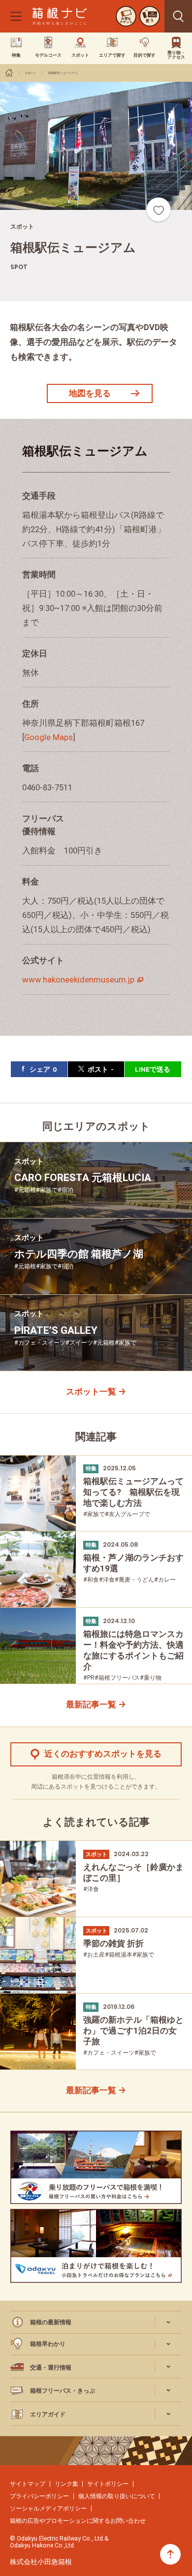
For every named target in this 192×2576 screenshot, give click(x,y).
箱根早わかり (48, 2344)
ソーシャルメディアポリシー (48, 2508)
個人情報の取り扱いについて (117, 2496)
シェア (43, 1069)
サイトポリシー (108, 2484)
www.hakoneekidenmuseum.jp (78, 980)
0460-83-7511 (47, 788)
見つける (178, 16)
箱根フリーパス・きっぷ (63, 2390)
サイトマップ (28, 2484)
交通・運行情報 (51, 2367)
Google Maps (48, 737)
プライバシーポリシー (39, 2496)
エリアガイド (48, 2414)
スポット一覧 (91, 1392)
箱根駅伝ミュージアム (63, 73)
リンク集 (66, 2484)
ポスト (101, 1069)
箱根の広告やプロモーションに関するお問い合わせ (78, 2521)
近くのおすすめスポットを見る (103, 1754)
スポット (31, 73)
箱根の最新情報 (51, 2322)
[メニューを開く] (16, 16)
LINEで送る (153, 1069)
